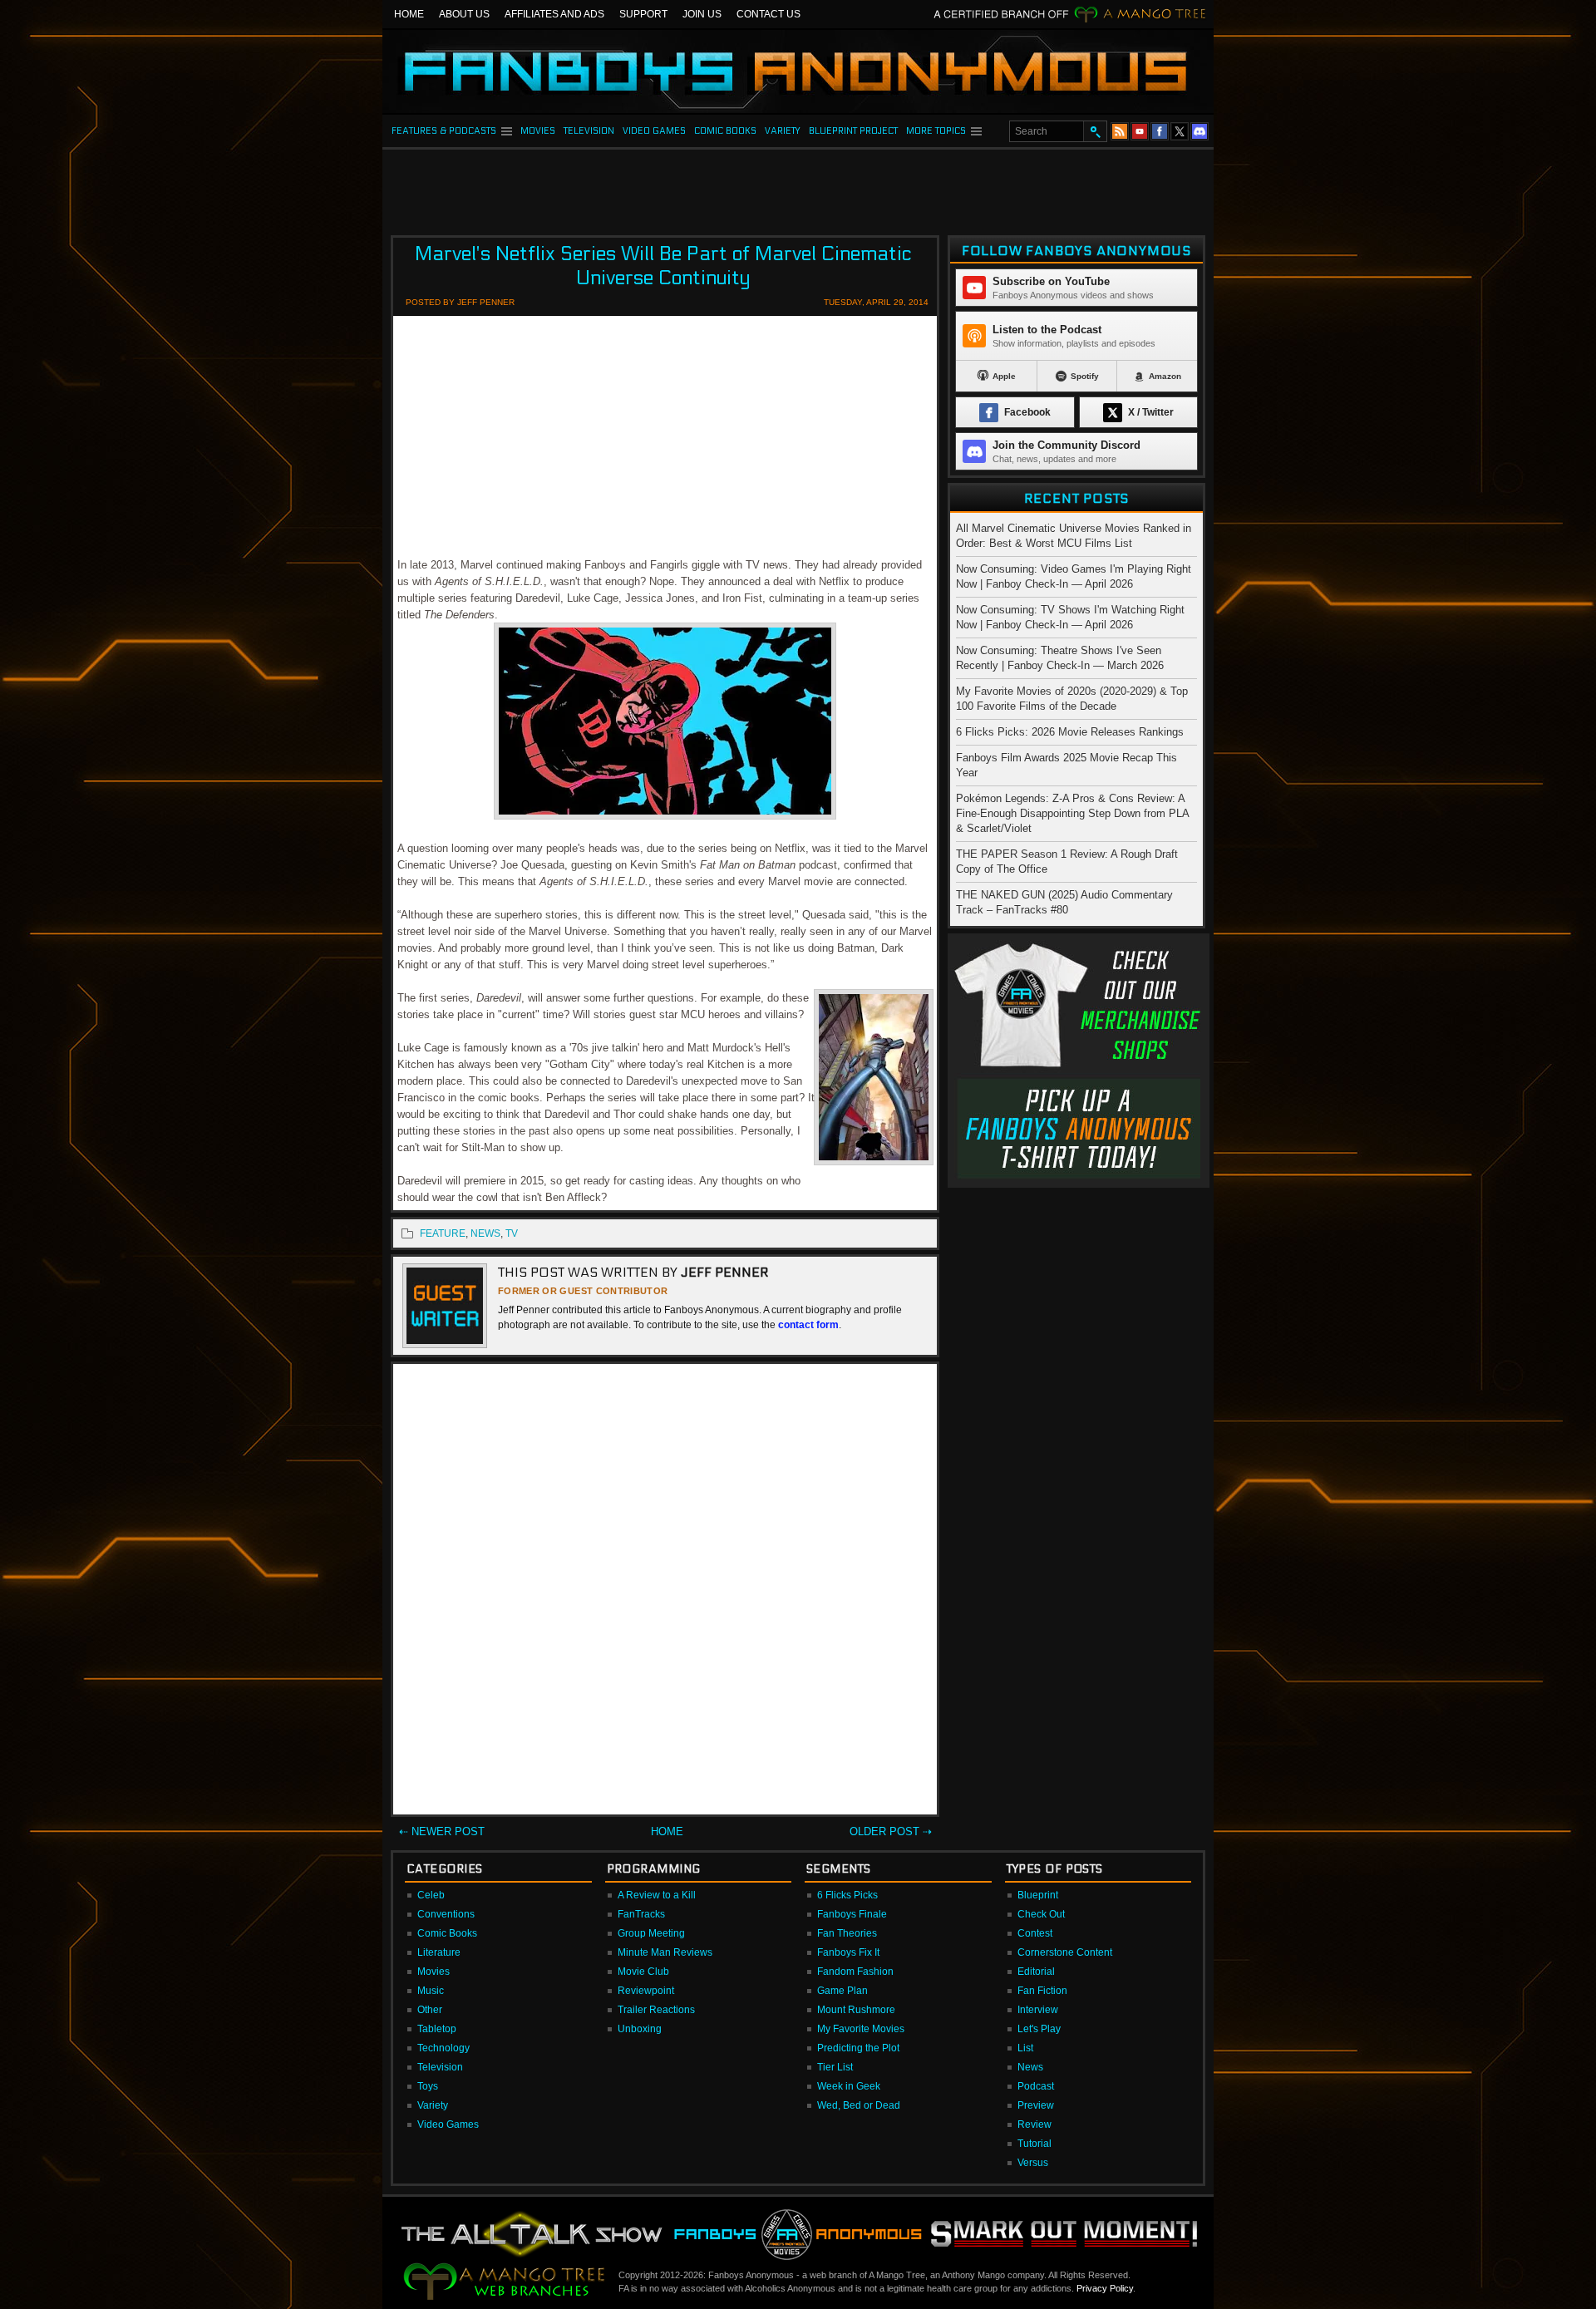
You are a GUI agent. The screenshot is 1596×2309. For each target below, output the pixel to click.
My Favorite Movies (861, 2029)
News (1030, 2067)
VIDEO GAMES (654, 131)
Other (430, 2010)
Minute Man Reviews (665, 1952)
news (485, 1233)
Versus (1033, 2163)
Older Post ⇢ (891, 1831)
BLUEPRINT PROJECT (853, 131)
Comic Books (447, 1933)
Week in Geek (849, 2086)
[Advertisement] (798, 187)
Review (1034, 2124)
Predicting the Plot (858, 2048)
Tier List (835, 2067)
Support (643, 14)
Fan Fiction (1042, 1991)
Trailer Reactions (656, 2010)
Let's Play (1039, 2029)
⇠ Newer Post (442, 1831)
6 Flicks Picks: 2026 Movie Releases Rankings (1070, 732)
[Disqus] (665, 1593)
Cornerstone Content (1065, 1952)
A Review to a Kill (657, 1895)
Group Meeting (651, 1933)
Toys (428, 2086)
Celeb (431, 1895)
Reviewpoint (646, 1991)
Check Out (1041, 1914)
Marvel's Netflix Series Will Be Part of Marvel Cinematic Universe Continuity (663, 266)
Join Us (702, 14)
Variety (433, 2105)
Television (440, 2067)
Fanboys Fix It (848, 1952)
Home (409, 14)
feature (443, 1233)
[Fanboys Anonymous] (798, 71)
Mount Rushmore (856, 2010)
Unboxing (640, 2029)
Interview (1038, 2010)
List (1025, 2048)
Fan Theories (847, 1933)
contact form (808, 1325)
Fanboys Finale (852, 1914)
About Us (464, 14)
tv (512, 1233)
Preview (1036, 2105)
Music (431, 1991)
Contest (1035, 1933)
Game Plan (842, 1991)
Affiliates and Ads (554, 14)
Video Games (448, 2124)
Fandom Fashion (855, 1972)
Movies (433, 1972)
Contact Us (768, 14)
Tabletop (437, 2029)
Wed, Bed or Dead (859, 2105)
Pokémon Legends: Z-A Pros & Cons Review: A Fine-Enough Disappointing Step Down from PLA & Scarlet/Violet (1072, 813)
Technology (443, 2048)
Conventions (446, 1914)
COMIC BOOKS (725, 131)
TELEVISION (589, 131)
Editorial (1036, 1972)
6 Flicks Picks (847, 1895)
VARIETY (783, 131)
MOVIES (538, 131)
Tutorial (1034, 2144)
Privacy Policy (1105, 2288)
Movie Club (643, 1972)
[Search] (1095, 131)
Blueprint (1038, 1895)
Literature (439, 1952)
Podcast (1036, 2086)
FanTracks (641, 1914)
